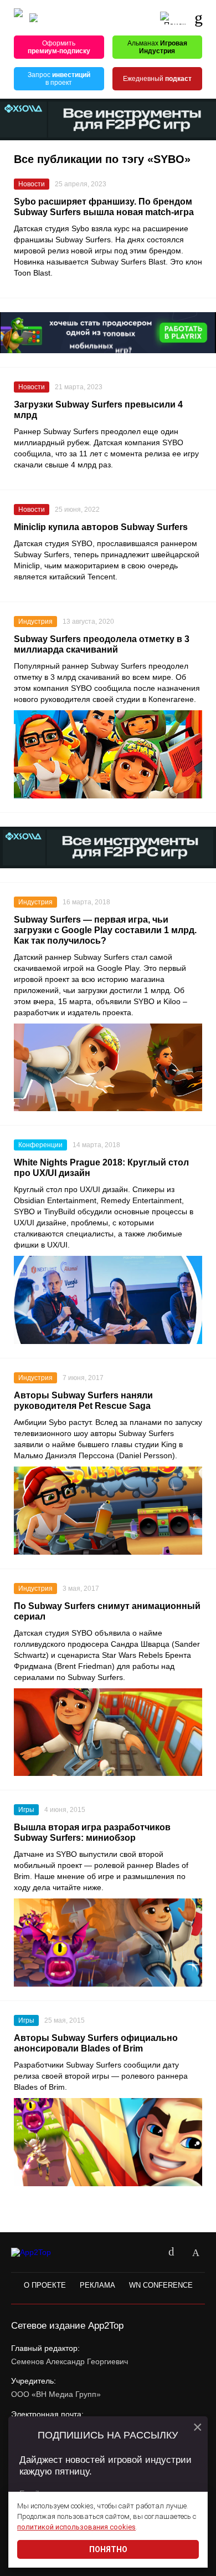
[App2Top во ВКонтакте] (171, 2253)
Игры (26, 1810)
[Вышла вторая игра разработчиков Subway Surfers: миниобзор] (108, 1943)
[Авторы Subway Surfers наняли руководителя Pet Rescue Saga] (108, 1511)
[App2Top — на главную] (40, 2253)
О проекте (45, 2285)
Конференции (40, 1145)
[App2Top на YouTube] (147, 2253)
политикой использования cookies (76, 2527)
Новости (32, 184)
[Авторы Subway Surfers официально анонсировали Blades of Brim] (108, 2142)
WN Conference (161, 2285)
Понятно (108, 2549)
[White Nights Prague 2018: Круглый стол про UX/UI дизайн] (108, 1300)
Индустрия (35, 622)
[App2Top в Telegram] (196, 2253)
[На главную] (18, 18)
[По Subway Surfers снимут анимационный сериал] (108, 1732)
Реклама (97, 2285)
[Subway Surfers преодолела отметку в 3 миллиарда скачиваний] (108, 754)
